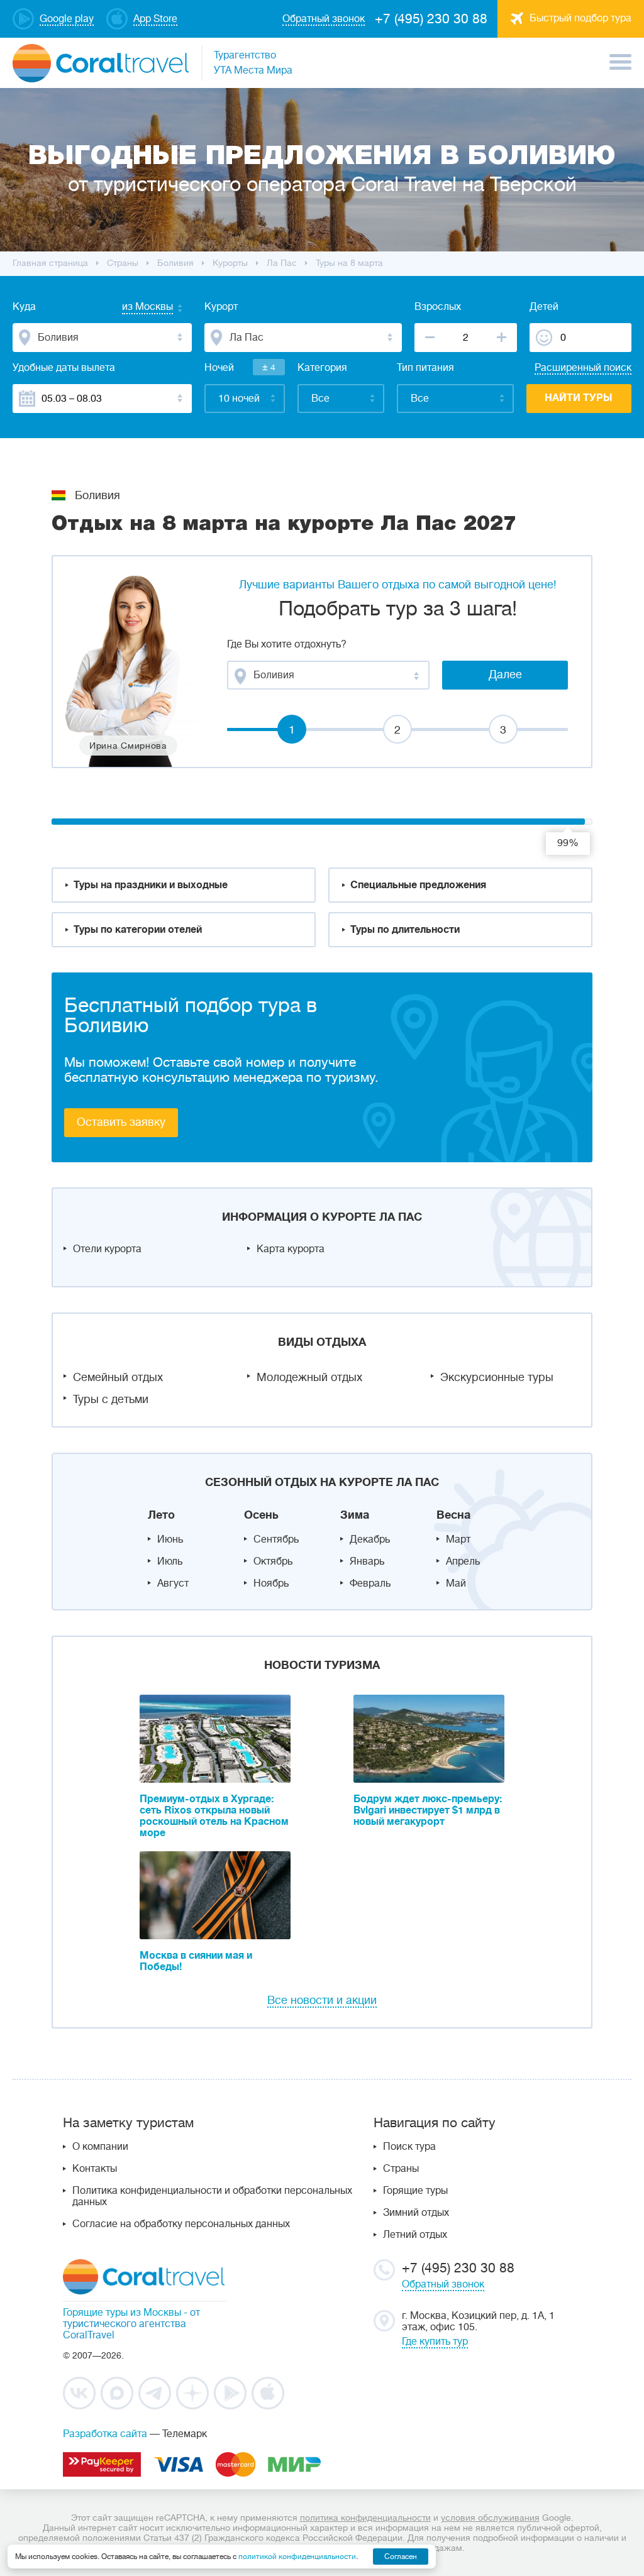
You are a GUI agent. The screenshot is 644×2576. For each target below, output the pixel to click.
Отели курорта (107, 1249)
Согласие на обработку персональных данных (181, 2224)
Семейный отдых (118, 1377)
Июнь (170, 1539)
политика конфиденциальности (365, 2518)
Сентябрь (276, 1539)
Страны (401, 2169)
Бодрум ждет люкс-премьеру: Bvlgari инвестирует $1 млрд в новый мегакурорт (428, 1810)
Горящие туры (415, 2191)
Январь (367, 1561)
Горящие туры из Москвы (122, 2313)
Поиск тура (409, 2147)
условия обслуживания (490, 2518)
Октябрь (273, 1561)
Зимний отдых (416, 2213)
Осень (261, 1515)
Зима (355, 1515)
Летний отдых (415, 2235)
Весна (453, 1515)
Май (456, 1583)
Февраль (370, 1583)
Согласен (401, 2557)
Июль (170, 1561)
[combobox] (135, 308)
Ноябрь (271, 1583)
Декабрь (370, 1539)
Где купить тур (435, 2342)
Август (173, 1583)
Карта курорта (291, 1249)
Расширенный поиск (583, 368)
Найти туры (579, 398)
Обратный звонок (443, 2284)
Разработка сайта (105, 2434)
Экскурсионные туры (497, 1377)
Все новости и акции (322, 2000)
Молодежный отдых (309, 1377)
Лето (161, 1515)
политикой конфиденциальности (297, 2557)
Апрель (463, 1561)
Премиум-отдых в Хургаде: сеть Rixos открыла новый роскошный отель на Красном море (214, 1816)
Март (458, 1539)
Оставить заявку (121, 1122)
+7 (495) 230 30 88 (431, 19)
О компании (100, 2147)
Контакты (95, 2169)
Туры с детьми (111, 1399)
